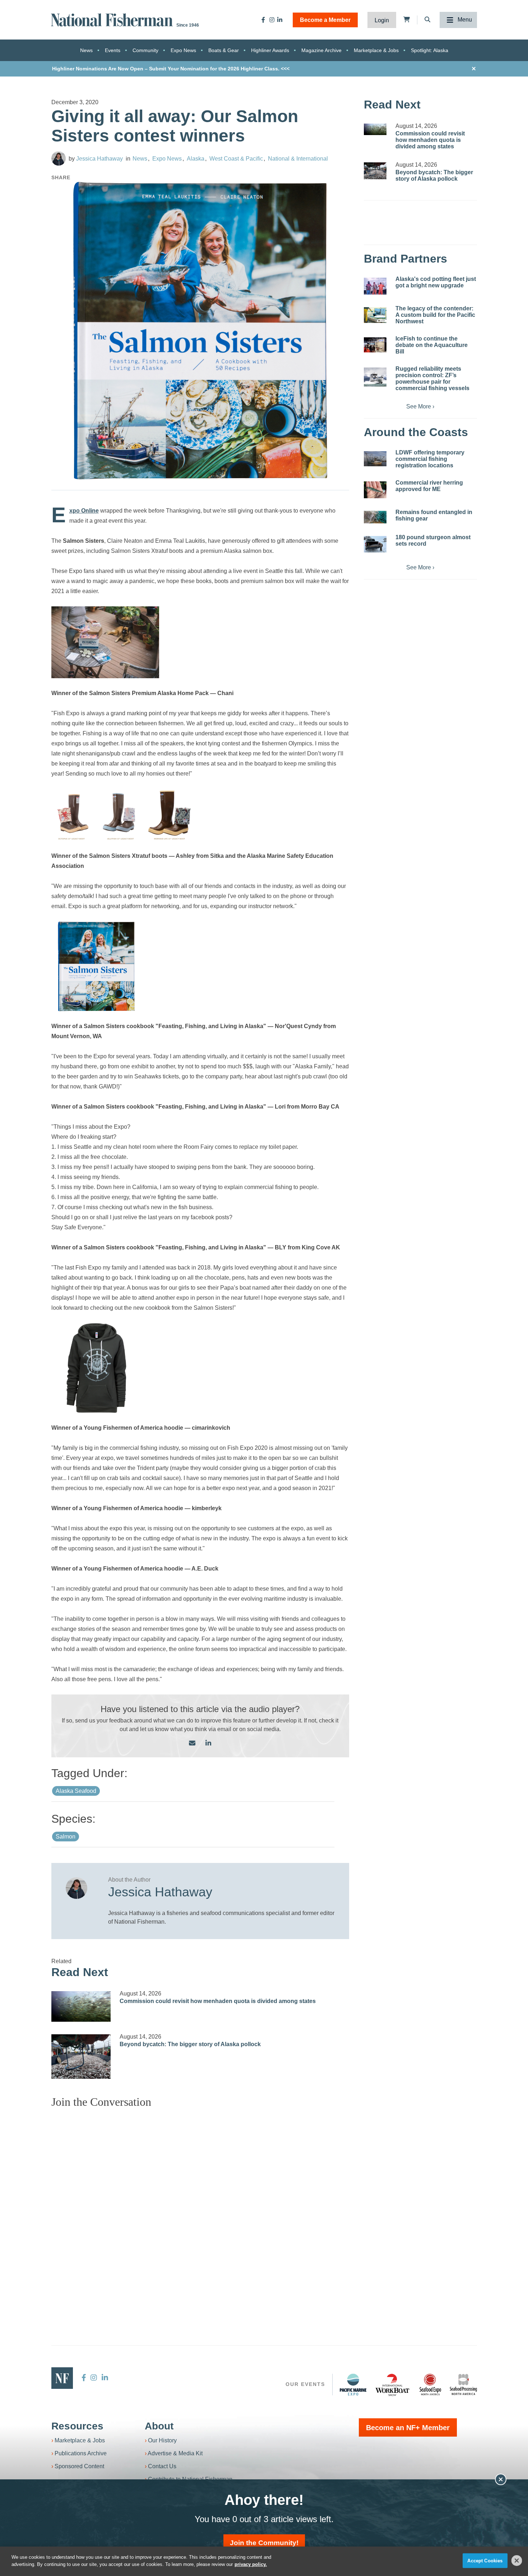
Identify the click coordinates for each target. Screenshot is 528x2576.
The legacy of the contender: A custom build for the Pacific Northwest (435, 315)
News (86, 50)
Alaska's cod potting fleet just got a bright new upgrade (436, 282)
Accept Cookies (485, 2561)
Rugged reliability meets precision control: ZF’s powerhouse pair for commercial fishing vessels (432, 378)
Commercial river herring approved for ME (429, 486)
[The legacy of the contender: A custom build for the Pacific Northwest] (375, 315)
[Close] (517, 2561)
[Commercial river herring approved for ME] (375, 490)
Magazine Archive (321, 50)
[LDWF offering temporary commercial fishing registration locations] (375, 459)
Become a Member (325, 20)
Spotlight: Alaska (430, 50)
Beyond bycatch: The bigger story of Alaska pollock (190, 2044)
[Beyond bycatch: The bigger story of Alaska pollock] (81, 2057)
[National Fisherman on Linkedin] (280, 20)
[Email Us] (192, 1743)
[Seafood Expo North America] (430, 2385)
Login (382, 20)
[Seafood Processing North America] (463, 2385)
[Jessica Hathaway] (59, 158)
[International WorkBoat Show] (393, 2385)
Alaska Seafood (76, 1791)
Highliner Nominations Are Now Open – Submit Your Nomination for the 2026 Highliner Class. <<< (171, 69)
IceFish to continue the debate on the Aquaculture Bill (432, 345)
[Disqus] (200, 2204)
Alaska (196, 159)
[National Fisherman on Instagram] (272, 20)
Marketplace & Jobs (376, 50)
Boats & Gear (224, 50)
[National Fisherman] (113, 19)
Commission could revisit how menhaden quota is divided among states (218, 2001)
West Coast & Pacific (236, 159)
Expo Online (84, 511)
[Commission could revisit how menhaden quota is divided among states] (81, 2006)
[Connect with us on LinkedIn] (208, 1743)
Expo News (183, 50)
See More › (420, 406)
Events (113, 50)
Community (145, 50)
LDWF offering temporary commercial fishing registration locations (430, 459)
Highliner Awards (270, 50)
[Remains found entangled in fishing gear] (375, 517)
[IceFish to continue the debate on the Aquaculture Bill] (375, 345)
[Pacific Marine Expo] (353, 2385)
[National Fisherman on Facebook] (263, 20)
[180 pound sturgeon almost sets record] (375, 544)
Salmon (66, 1837)
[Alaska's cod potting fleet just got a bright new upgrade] (375, 286)
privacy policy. (251, 2564)
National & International (298, 159)
